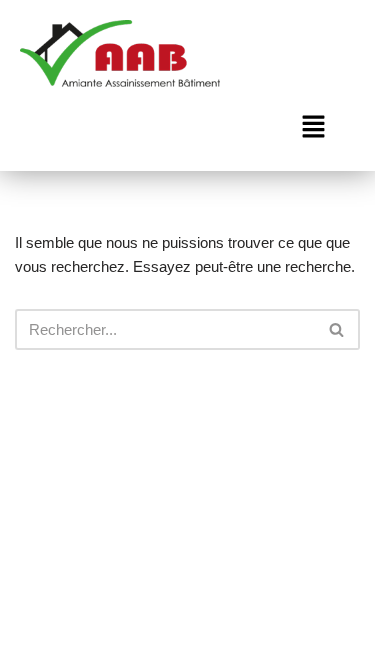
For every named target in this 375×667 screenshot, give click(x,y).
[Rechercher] (337, 329)
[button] (313, 129)
